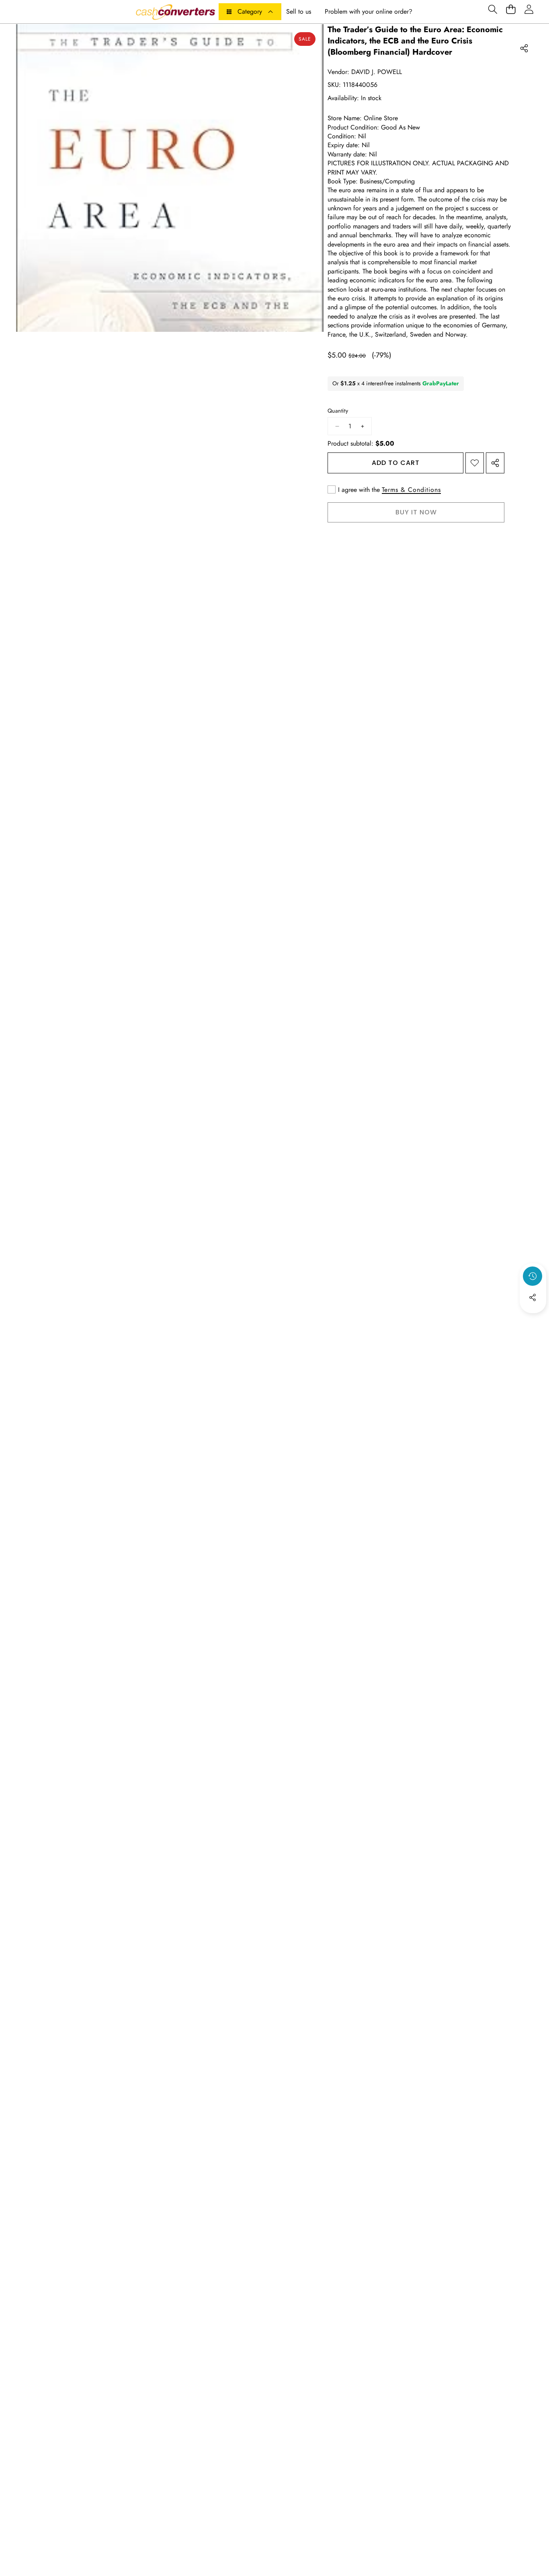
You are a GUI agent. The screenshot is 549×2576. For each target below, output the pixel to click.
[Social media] (533, 1297)
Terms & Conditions (411, 490)
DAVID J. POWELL (377, 72)
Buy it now (416, 512)
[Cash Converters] (175, 12)
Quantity (338, 411)
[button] (493, 9)
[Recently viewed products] (533, 1276)
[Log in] (529, 9)
